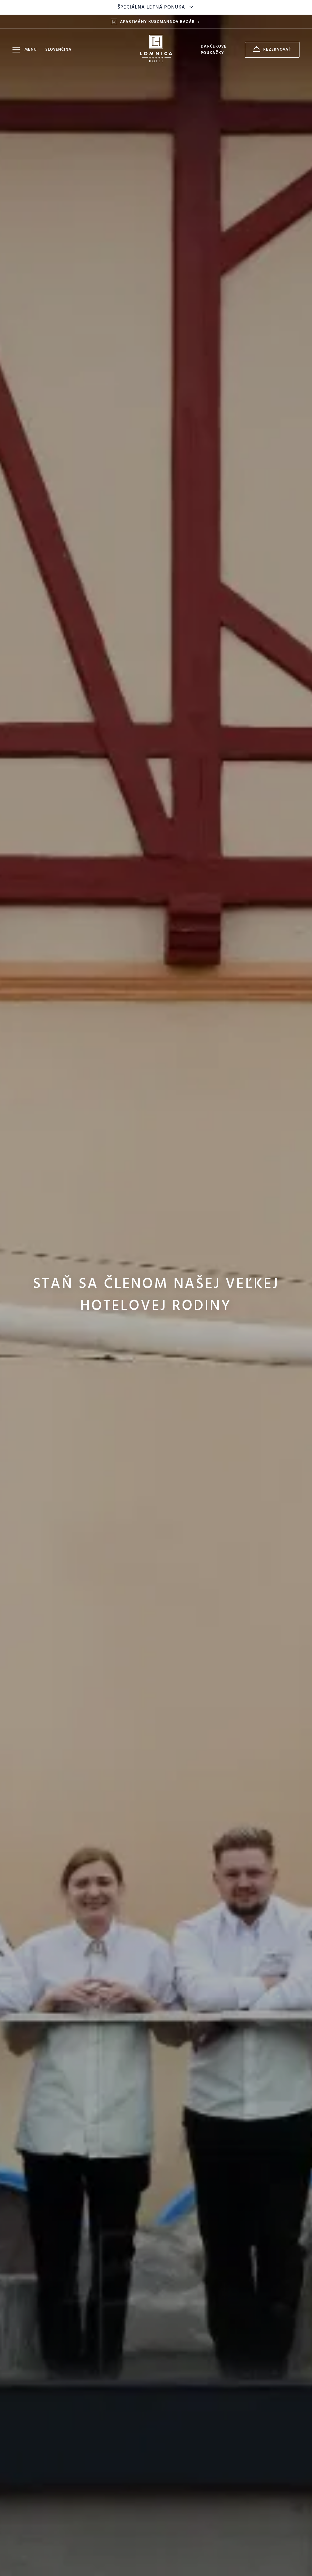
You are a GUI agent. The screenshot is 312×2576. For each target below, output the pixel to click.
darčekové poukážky (214, 50)
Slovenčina (58, 50)
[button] (61, 50)
